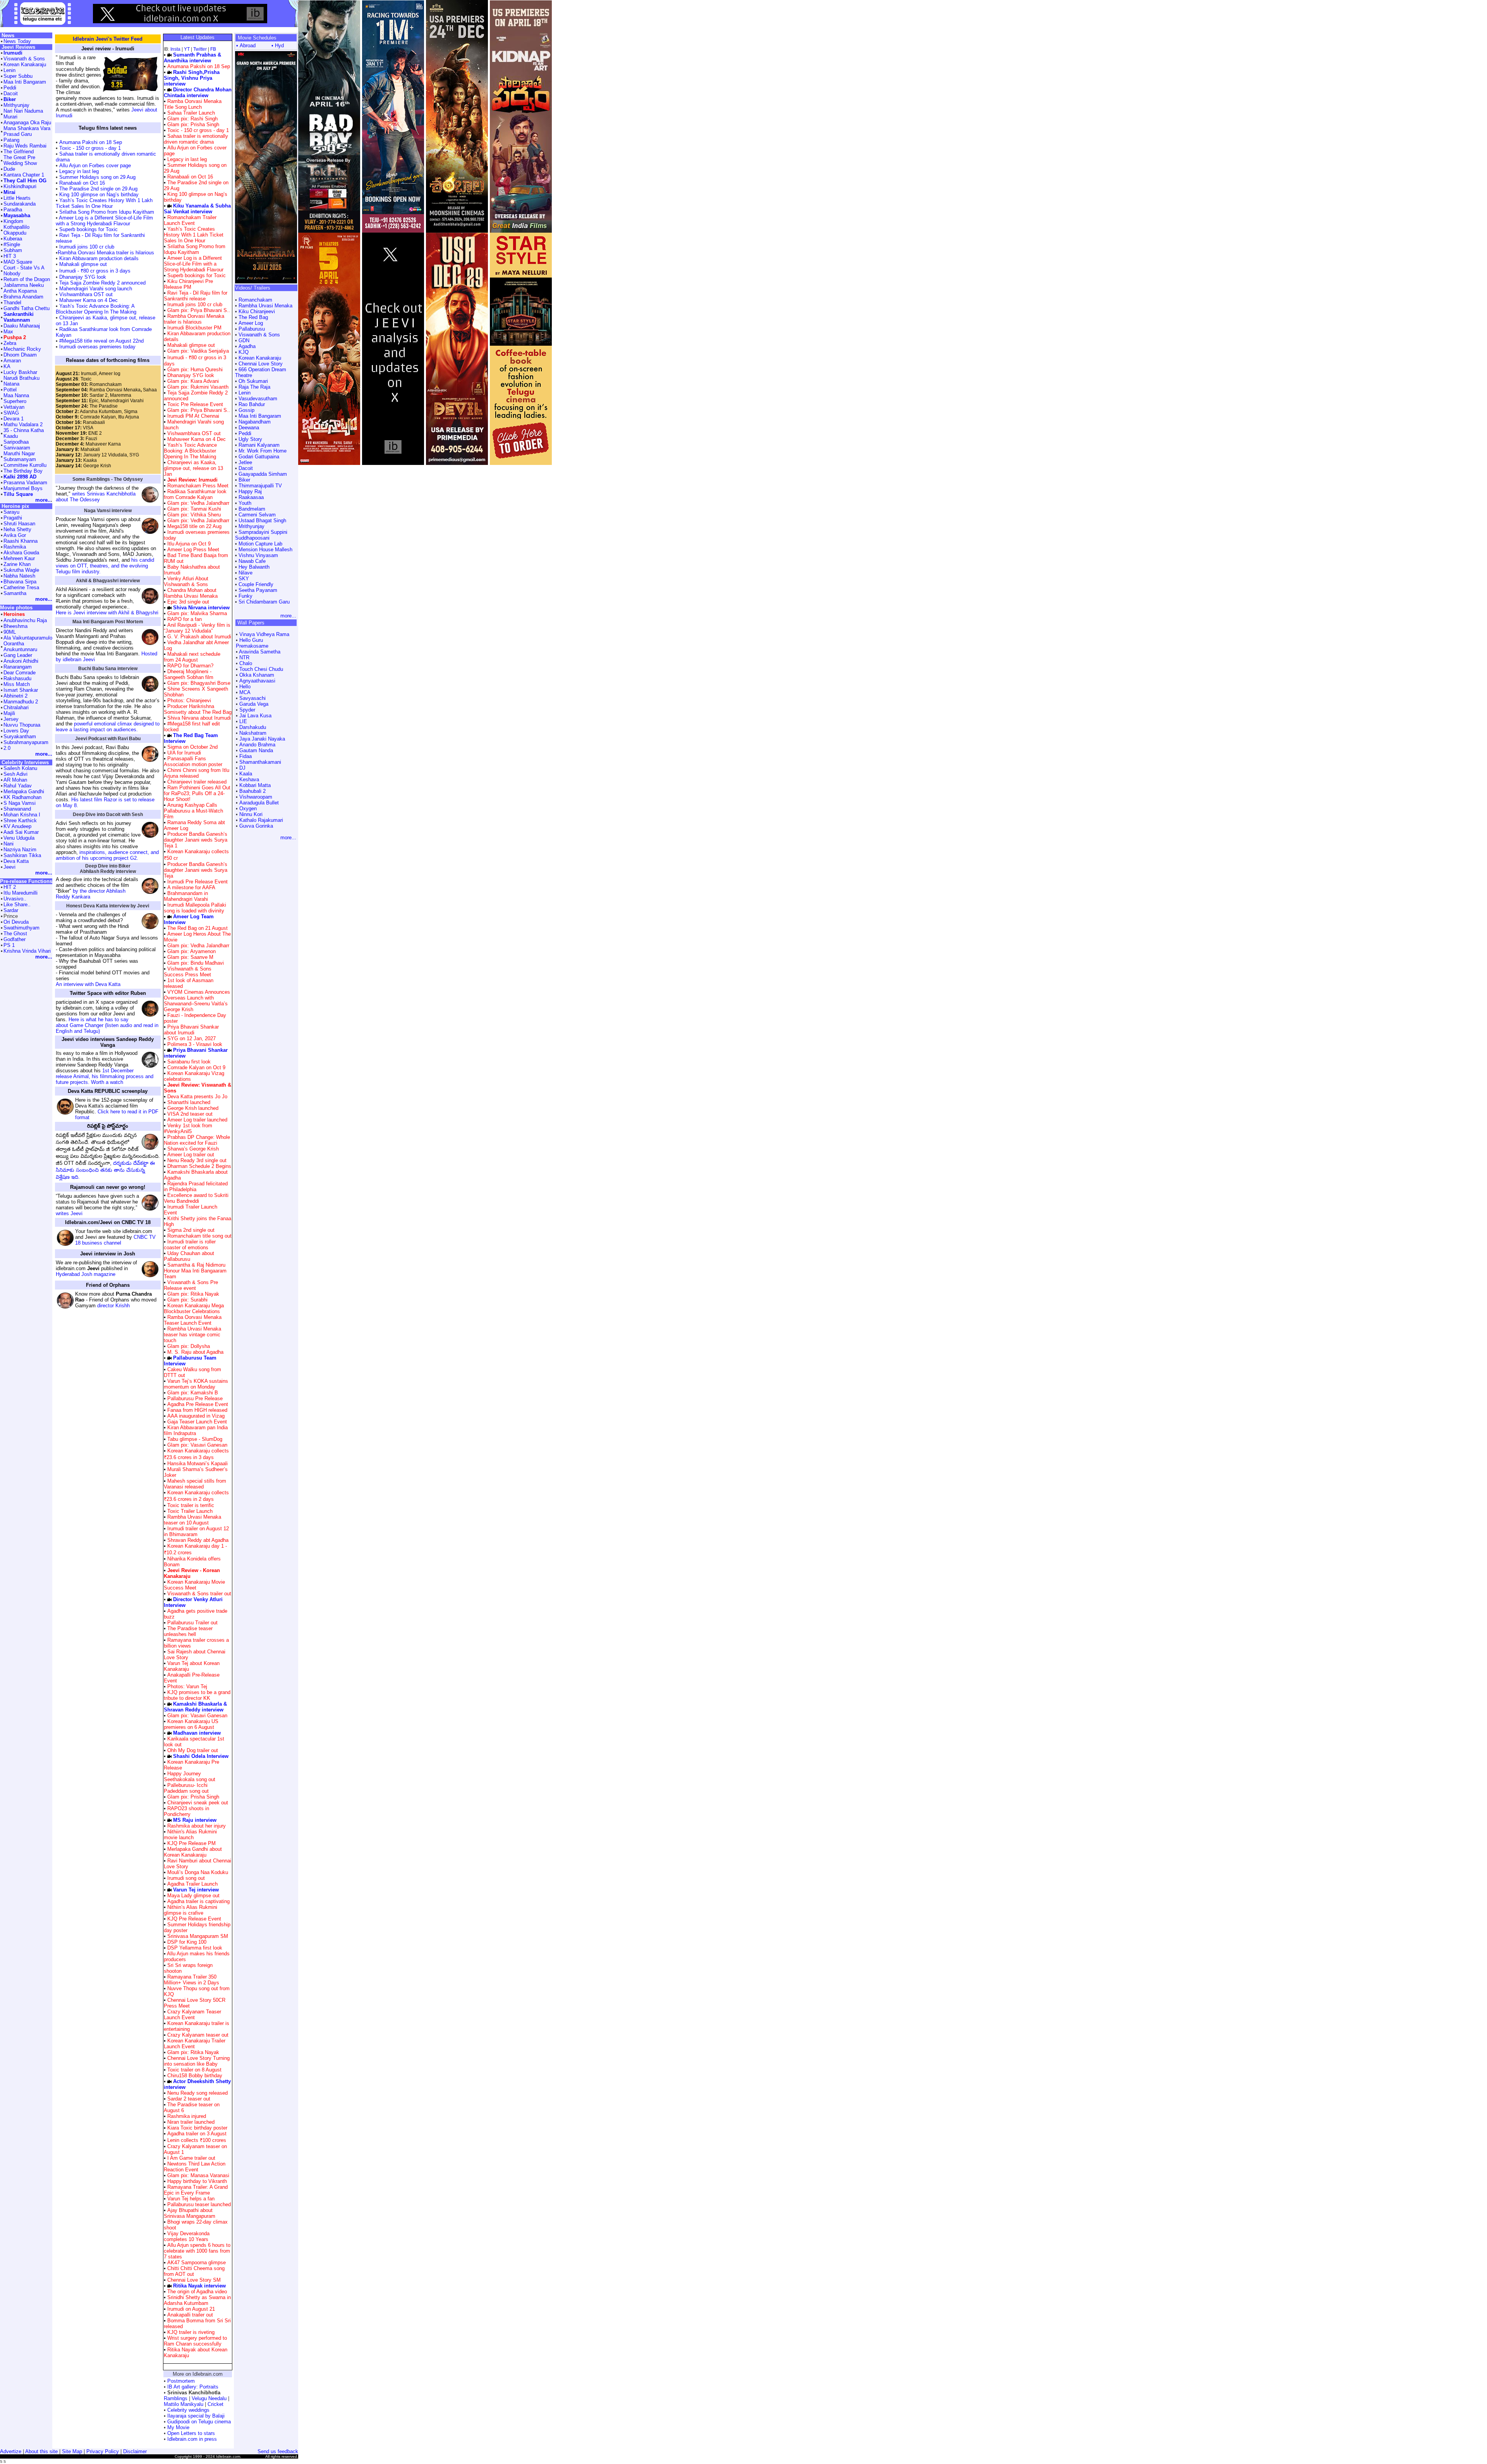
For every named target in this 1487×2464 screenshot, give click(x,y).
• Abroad (246, 45)
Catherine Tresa (21, 587)
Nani (9, 844)
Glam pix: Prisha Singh (192, 124)
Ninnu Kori (251, 814)
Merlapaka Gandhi (24, 791)
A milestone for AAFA (191, 887)
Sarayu (11, 512)
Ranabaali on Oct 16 (81, 183)
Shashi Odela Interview (201, 1756)
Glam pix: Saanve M (190, 957)
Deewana (249, 428)
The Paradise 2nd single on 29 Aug (98, 189)
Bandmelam (252, 509)
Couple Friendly (256, 584)
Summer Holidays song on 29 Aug (97, 177)
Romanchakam (255, 300)
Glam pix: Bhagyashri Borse (198, 683)
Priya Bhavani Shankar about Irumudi (191, 1030)
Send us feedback (278, 2451)
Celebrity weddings (188, 2410)
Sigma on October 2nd (192, 747)
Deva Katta (16, 861)
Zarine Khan (17, 564)
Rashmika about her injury (197, 1826)
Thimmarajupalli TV (260, 486)
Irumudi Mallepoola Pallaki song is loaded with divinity (195, 908)
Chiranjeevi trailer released (197, 782)
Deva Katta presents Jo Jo (197, 1097)
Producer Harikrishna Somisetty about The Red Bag (198, 709)
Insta (175, 49)
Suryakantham (20, 736)
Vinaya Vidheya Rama (264, 634)
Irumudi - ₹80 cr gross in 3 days (94, 271)
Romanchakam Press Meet (198, 486)
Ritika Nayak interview (199, 2286)
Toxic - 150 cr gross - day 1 (90, 148)
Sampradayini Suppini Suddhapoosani (261, 535)
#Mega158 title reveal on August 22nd (101, 341)
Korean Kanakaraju (260, 358)
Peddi (245, 433)
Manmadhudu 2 (21, 702)
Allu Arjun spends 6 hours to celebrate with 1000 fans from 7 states (197, 2251)
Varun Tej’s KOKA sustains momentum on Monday (196, 1384)
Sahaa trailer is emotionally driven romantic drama (196, 139)
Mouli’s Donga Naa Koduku (198, 1872)
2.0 (7, 748)
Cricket (215, 2404)
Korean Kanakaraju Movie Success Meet (194, 1585)
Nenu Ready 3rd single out (197, 1160)
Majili (9, 713)
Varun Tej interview (196, 1890)
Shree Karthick (20, 820)
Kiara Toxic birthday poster (197, 2128)
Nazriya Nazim (20, 850)
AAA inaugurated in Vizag (196, 1416)
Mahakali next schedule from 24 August (192, 657)
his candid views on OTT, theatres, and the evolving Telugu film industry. (105, 566)
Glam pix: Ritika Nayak (192, 1294)
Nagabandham (255, 422)
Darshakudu (253, 727)
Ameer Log (251, 323)
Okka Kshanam (257, 675)
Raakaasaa (251, 497)
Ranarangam (18, 667)
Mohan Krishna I (22, 815)
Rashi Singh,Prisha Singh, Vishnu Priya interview (192, 78)
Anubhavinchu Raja (25, 620)
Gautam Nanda (256, 750)
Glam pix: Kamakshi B (192, 1393)
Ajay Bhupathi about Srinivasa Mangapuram (190, 2213)
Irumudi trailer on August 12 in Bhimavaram (196, 1531)
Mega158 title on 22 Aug (194, 526)
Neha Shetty (17, 529)
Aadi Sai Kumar (21, 832)
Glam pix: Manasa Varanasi (197, 2175)
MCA (245, 692)
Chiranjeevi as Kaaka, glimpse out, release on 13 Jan (193, 468)
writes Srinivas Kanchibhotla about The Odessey (96, 497)
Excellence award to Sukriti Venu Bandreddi (196, 1198)
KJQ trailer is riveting (191, 2332)
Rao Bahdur (252, 404)
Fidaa (246, 756)
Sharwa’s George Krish (193, 1149)
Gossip (246, 410)
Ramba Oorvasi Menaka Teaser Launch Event (193, 1320)
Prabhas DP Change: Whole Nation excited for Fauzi (197, 1140)
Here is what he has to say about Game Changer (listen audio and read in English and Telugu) (107, 1025)
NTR (244, 658)
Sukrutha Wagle (21, 570)
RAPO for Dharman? (190, 666)
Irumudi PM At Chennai (193, 416)
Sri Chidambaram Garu (264, 602)
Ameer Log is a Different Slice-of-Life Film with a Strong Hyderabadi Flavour (104, 221)
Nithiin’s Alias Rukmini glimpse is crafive (191, 1910)
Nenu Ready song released (197, 2093)
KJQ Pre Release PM (191, 1843)
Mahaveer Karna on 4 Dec (88, 300)
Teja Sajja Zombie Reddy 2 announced (102, 283)
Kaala (246, 774)
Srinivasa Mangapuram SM (198, 1936)
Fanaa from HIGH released (197, 1410)
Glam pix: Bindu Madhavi (195, 963)
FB (213, 49)
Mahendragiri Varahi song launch (95, 289)
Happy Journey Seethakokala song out (190, 1776)
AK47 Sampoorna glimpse (197, 2263)
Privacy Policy (103, 2451)
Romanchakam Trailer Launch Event (190, 220)
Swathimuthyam (21, 928)
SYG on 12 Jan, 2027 (191, 1038)
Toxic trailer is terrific (191, 1505)
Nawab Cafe (252, 561)
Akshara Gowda (21, 553)
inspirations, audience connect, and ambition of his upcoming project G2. (107, 855)
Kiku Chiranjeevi (257, 311)
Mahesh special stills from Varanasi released (195, 1484)
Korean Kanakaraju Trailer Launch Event (195, 2044)
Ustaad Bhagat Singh (262, 520)
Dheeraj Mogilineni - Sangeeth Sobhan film (189, 674)
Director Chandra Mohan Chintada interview (198, 93)
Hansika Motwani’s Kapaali (197, 1463)
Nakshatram (253, 733)
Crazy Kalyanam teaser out (198, 2035)
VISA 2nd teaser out (190, 1114)
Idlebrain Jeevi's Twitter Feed (108, 39)
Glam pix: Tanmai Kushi (193, 509)
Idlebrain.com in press (192, 2439)
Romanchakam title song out (199, 1236)
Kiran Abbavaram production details (98, 258)
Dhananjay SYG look (82, 277)
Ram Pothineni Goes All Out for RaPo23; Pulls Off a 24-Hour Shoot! (197, 793)
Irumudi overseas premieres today (97, 347)
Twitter (200, 49)
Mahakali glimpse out (82, 264)
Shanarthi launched (189, 1102)
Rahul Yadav (18, 786)
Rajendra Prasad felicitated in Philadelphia (196, 1187)
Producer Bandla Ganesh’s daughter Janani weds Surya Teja (196, 870)
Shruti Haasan (19, 524)
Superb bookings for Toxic (88, 229)
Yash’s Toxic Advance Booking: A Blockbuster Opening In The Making (96, 309)
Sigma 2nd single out (191, 1230)
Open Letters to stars (191, 2433)
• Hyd (278, 45)
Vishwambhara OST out (85, 294)
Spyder (247, 710)
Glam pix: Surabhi (187, 1300)
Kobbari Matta (255, 785)
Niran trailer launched (191, 2122)
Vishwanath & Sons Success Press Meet (188, 972)
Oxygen (248, 808)
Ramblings (176, 2398)
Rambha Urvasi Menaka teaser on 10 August (192, 1520)
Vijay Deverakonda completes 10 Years (187, 2236)
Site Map (72, 2451)
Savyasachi (252, 698)
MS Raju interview (195, 1820)
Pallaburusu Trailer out (192, 1623)
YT (187, 49)
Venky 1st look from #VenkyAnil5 (188, 1128)
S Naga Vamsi (20, 803)
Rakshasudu (17, 678)
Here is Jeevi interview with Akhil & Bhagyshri (107, 613)
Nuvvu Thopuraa (22, 725)
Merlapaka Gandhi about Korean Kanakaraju (193, 1852)
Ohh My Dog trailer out (193, 1750)
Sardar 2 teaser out (189, 2099)
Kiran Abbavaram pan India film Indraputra (196, 1430)
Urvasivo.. (15, 899)
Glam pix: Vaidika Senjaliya (197, 351)
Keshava (249, 779)
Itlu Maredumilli (21, 893)
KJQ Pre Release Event (194, 1919)
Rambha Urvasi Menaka (265, 306)
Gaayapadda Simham (263, 474)
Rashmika (15, 547)
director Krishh (113, 1306)
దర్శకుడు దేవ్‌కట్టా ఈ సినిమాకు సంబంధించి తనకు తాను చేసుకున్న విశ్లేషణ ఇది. (105, 1170)
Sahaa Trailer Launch (191, 113)
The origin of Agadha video (197, 2292)
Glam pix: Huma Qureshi (194, 370)
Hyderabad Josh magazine (86, 1274)
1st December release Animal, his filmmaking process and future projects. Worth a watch (105, 1076)
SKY (244, 579)
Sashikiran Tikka (22, 855)
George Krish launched (193, 1108)
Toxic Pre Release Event (195, 404)
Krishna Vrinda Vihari (27, 951)
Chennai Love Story (261, 364)
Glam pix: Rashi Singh (192, 119)
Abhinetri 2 (15, 696)
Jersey (11, 719)
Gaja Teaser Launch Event (197, 1422)
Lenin (245, 393)
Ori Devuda (16, 922)
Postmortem (181, 2381)
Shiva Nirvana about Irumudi (199, 718)
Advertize (11, 2451)
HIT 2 (10, 887)
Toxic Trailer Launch (190, 1511)
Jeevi (9, 867)
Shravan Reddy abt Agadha (198, 1540)
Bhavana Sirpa (20, 582)
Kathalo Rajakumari (261, 820)
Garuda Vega (254, 704)
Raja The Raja (254, 387)
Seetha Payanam (258, 590)
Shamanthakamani (260, 762)
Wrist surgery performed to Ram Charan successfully (195, 2341)
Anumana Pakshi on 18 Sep (91, 142)
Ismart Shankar (21, 690)
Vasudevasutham (258, 399)
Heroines (14, 614)
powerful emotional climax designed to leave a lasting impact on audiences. (108, 727)
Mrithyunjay (252, 526)
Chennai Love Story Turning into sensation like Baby (197, 2061)
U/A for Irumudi (184, 753)
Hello (245, 687)
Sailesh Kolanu (20, 768)
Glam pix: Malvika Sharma (196, 613)
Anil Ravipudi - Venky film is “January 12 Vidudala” (197, 628)
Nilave (246, 573)
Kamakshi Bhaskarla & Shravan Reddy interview (195, 1707)
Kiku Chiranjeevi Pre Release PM (188, 284)
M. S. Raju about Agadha (195, 1352)
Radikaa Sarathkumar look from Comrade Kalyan (195, 494)
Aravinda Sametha (260, 652)
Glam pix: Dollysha (188, 1346)
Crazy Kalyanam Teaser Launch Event (192, 2015)
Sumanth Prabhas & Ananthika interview (192, 58)
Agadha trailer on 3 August (197, 2134)
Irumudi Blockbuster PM (194, 328)
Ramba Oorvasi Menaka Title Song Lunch (193, 104)
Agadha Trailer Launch (192, 1884)
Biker (244, 480)
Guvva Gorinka (256, 826)
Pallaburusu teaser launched (199, 2204)
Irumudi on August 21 (191, 2309)
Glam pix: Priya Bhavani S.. (198, 310)
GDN (244, 340)
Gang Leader (18, 655)
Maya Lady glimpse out (193, 1896)
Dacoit (246, 468)
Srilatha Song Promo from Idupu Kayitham (106, 212)
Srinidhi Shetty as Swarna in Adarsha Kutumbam (197, 2300)
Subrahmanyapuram (26, 742)
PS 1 (9, 945)
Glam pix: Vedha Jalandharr (197, 503)
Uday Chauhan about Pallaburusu (189, 1256)
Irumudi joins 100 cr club (86, 247)
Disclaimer (135, 2451)
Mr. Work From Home (263, 451)
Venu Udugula (19, 838)
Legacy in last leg (79, 171)
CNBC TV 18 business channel (115, 1240)
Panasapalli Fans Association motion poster (193, 761)
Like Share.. (17, 904)
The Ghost (15, 934)
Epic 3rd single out (188, 602)
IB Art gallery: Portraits (193, 2387)
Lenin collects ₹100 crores (197, 2140)
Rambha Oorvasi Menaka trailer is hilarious (106, 253)
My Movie (178, 2427)
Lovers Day (16, 731)
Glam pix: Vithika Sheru (193, 515)
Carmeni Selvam (257, 515)
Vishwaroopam (256, 797)
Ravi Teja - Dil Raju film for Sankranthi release (196, 296)
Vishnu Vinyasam (258, 555)
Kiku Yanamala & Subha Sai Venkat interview (197, 209)
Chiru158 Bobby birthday (195, 2076)
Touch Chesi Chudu (261, 669)
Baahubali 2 (252, 791)
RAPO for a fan (185, 619)
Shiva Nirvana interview (201, 608)
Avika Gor (15, 535)
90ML (10, 632)
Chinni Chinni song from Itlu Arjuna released (197, 773)
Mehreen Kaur (19, 558)
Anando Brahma (257, 745)
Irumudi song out (186, 1878)
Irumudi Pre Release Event (197, 882)
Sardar (11, 910)
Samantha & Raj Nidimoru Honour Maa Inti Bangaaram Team (195, 1271)
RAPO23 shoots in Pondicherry (186, 1811)
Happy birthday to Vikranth (197, 2181)
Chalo (246, 663)
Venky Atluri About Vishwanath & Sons (186, 581)
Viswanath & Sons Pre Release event (191, 1285)
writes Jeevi (69, 1213)
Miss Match (17, 684)
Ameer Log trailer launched (197, 1120)
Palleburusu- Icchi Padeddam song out (186, 1788)
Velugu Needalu (209, 2398)
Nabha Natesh (19, 576)
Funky (246, 596)
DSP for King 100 (187, 1942)
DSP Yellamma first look (195, 1948)
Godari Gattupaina (259, 457)
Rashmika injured (187, 2116)
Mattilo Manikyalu (184, 2404)
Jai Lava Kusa (255, 716)
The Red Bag (253, 317)
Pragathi (13, 518)
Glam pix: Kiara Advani (192, 381)
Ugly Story (250, 439)
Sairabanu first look (189, 1062)
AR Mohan (15, 780)
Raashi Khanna (21, 541)
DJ (242, 768)
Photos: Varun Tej (186, 1686)
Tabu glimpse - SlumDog (195, 1439)
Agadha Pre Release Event (198, 1404)
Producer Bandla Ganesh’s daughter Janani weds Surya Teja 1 (196, 840)
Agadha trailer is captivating (198, 1901)
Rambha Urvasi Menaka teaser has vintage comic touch (192, 1335)
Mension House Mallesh (265, 550)
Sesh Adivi (15, 774)
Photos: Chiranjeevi (188, 700)
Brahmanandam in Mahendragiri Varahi (186, 896)
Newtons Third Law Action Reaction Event (195, 2167)
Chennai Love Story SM (194, 2280)
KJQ (244, 352)
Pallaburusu (252, 329)
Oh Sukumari (253, 381)
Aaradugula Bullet (259, 803)
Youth (245, 503)
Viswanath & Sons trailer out (199, 1594)
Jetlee (245, 462)
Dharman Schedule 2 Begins (199, 1166)
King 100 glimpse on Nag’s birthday (98, 195)
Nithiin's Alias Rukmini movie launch (190, 1835)
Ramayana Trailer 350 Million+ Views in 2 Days (191, 1980)
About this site (41, 2451)
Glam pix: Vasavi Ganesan (197, 1445)
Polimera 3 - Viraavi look (195, 1044)
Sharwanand (17, 809)
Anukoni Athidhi (21, 661)
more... (288, 616)
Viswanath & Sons (259, 335)
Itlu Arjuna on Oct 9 (189, 544)
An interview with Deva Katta (88, 984)
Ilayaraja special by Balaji (196, 2416)
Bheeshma (15, 626)
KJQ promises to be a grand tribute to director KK (197, 1695)
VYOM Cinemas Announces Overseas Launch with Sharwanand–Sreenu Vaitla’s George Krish (197, 1001)
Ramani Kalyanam (259, 445)
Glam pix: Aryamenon (191, 951)
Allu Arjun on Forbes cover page (95, 165)
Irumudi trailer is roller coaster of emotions (190, 1245)
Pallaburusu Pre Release (195, 1398)
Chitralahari (16, 707)
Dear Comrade (20, 673)
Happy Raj (250, 491)
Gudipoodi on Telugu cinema (199, 2422)
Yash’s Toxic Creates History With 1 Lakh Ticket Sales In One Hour (104, 203)
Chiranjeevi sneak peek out (198, 1803)
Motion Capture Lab (260, 544)
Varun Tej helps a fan (191, 2199)
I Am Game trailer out (191, 2158)
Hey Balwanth (254, 567)
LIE (243, 721)
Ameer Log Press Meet (193, 550)
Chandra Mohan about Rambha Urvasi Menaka (191, 593)
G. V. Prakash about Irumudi (199, 637)
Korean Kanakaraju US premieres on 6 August (191, 1724)
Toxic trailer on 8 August (194, 2070)
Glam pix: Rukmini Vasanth (197, 387)
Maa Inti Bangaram (260, 416)
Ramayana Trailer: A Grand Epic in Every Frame (196, 2190)
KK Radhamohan (22, 797)
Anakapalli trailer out (190, 2315)
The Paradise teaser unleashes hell (188, 1631)
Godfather (15, 939)
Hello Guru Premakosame (252, 643)
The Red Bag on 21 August (197, 928)
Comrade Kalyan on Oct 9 (196, 1067)
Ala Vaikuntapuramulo (28, 638)
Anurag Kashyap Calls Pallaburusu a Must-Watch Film (193, 811)
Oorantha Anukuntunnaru (20, 646)
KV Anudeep (17, 826)
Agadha (247, 346)
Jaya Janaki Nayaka (262, 739)
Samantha (15, 593)
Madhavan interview (197, 1733)
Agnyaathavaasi (257, 681)
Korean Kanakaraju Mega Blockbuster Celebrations (194, 1308)
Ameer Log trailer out (191, 1155)
